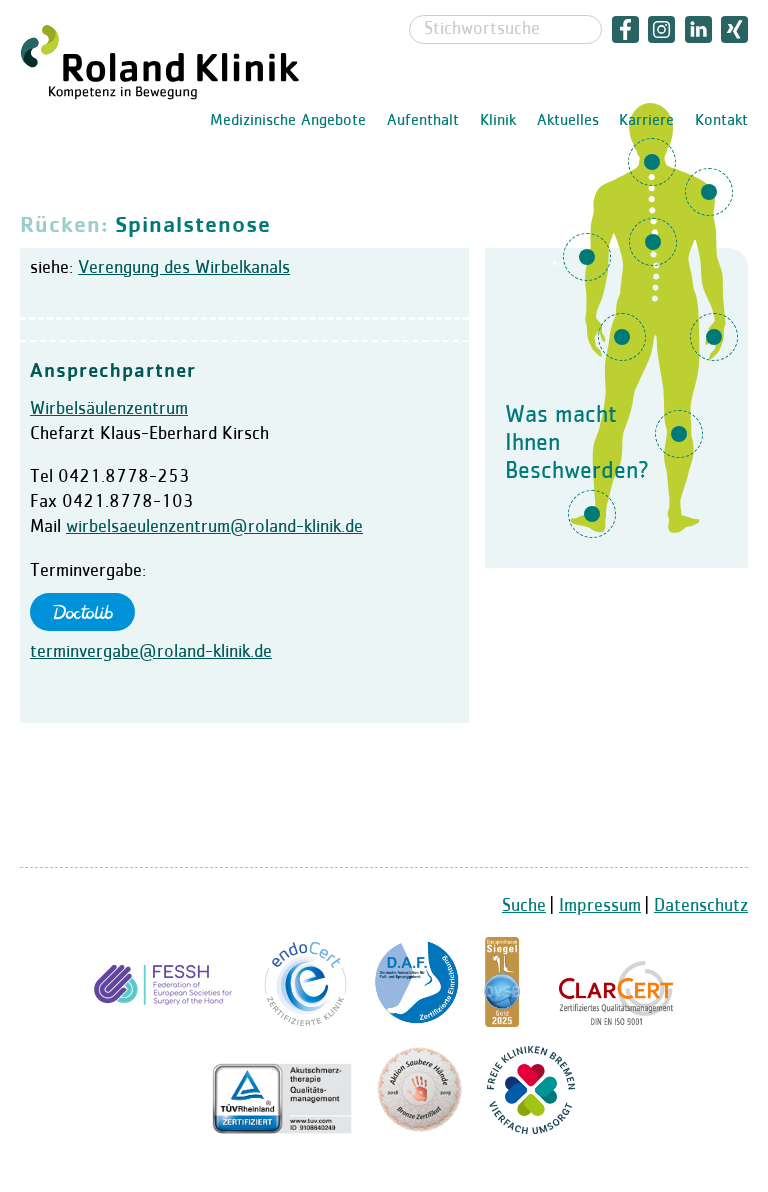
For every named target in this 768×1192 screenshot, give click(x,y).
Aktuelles (568, 121)
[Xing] (733, 29)
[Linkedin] (698, 29)
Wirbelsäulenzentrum (109, 409)
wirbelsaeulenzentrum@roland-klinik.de (214, 527)
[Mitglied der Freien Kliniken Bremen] (531, 1129)
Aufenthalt (423, 121)
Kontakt (721, 121)
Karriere (646, 121)
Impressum (600, 906)
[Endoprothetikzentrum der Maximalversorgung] (306, 1022)
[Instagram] (662, 29)
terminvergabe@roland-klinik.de (151, 652)
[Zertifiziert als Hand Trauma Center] (166, 1022)
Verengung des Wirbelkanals (184, 268)
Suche (524, 906)
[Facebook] (625, 29)
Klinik (498, 121)
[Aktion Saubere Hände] (419, 1129)
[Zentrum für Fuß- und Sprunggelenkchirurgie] (416, 1022)
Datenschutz (701, 906)
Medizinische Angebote (288, 121)
